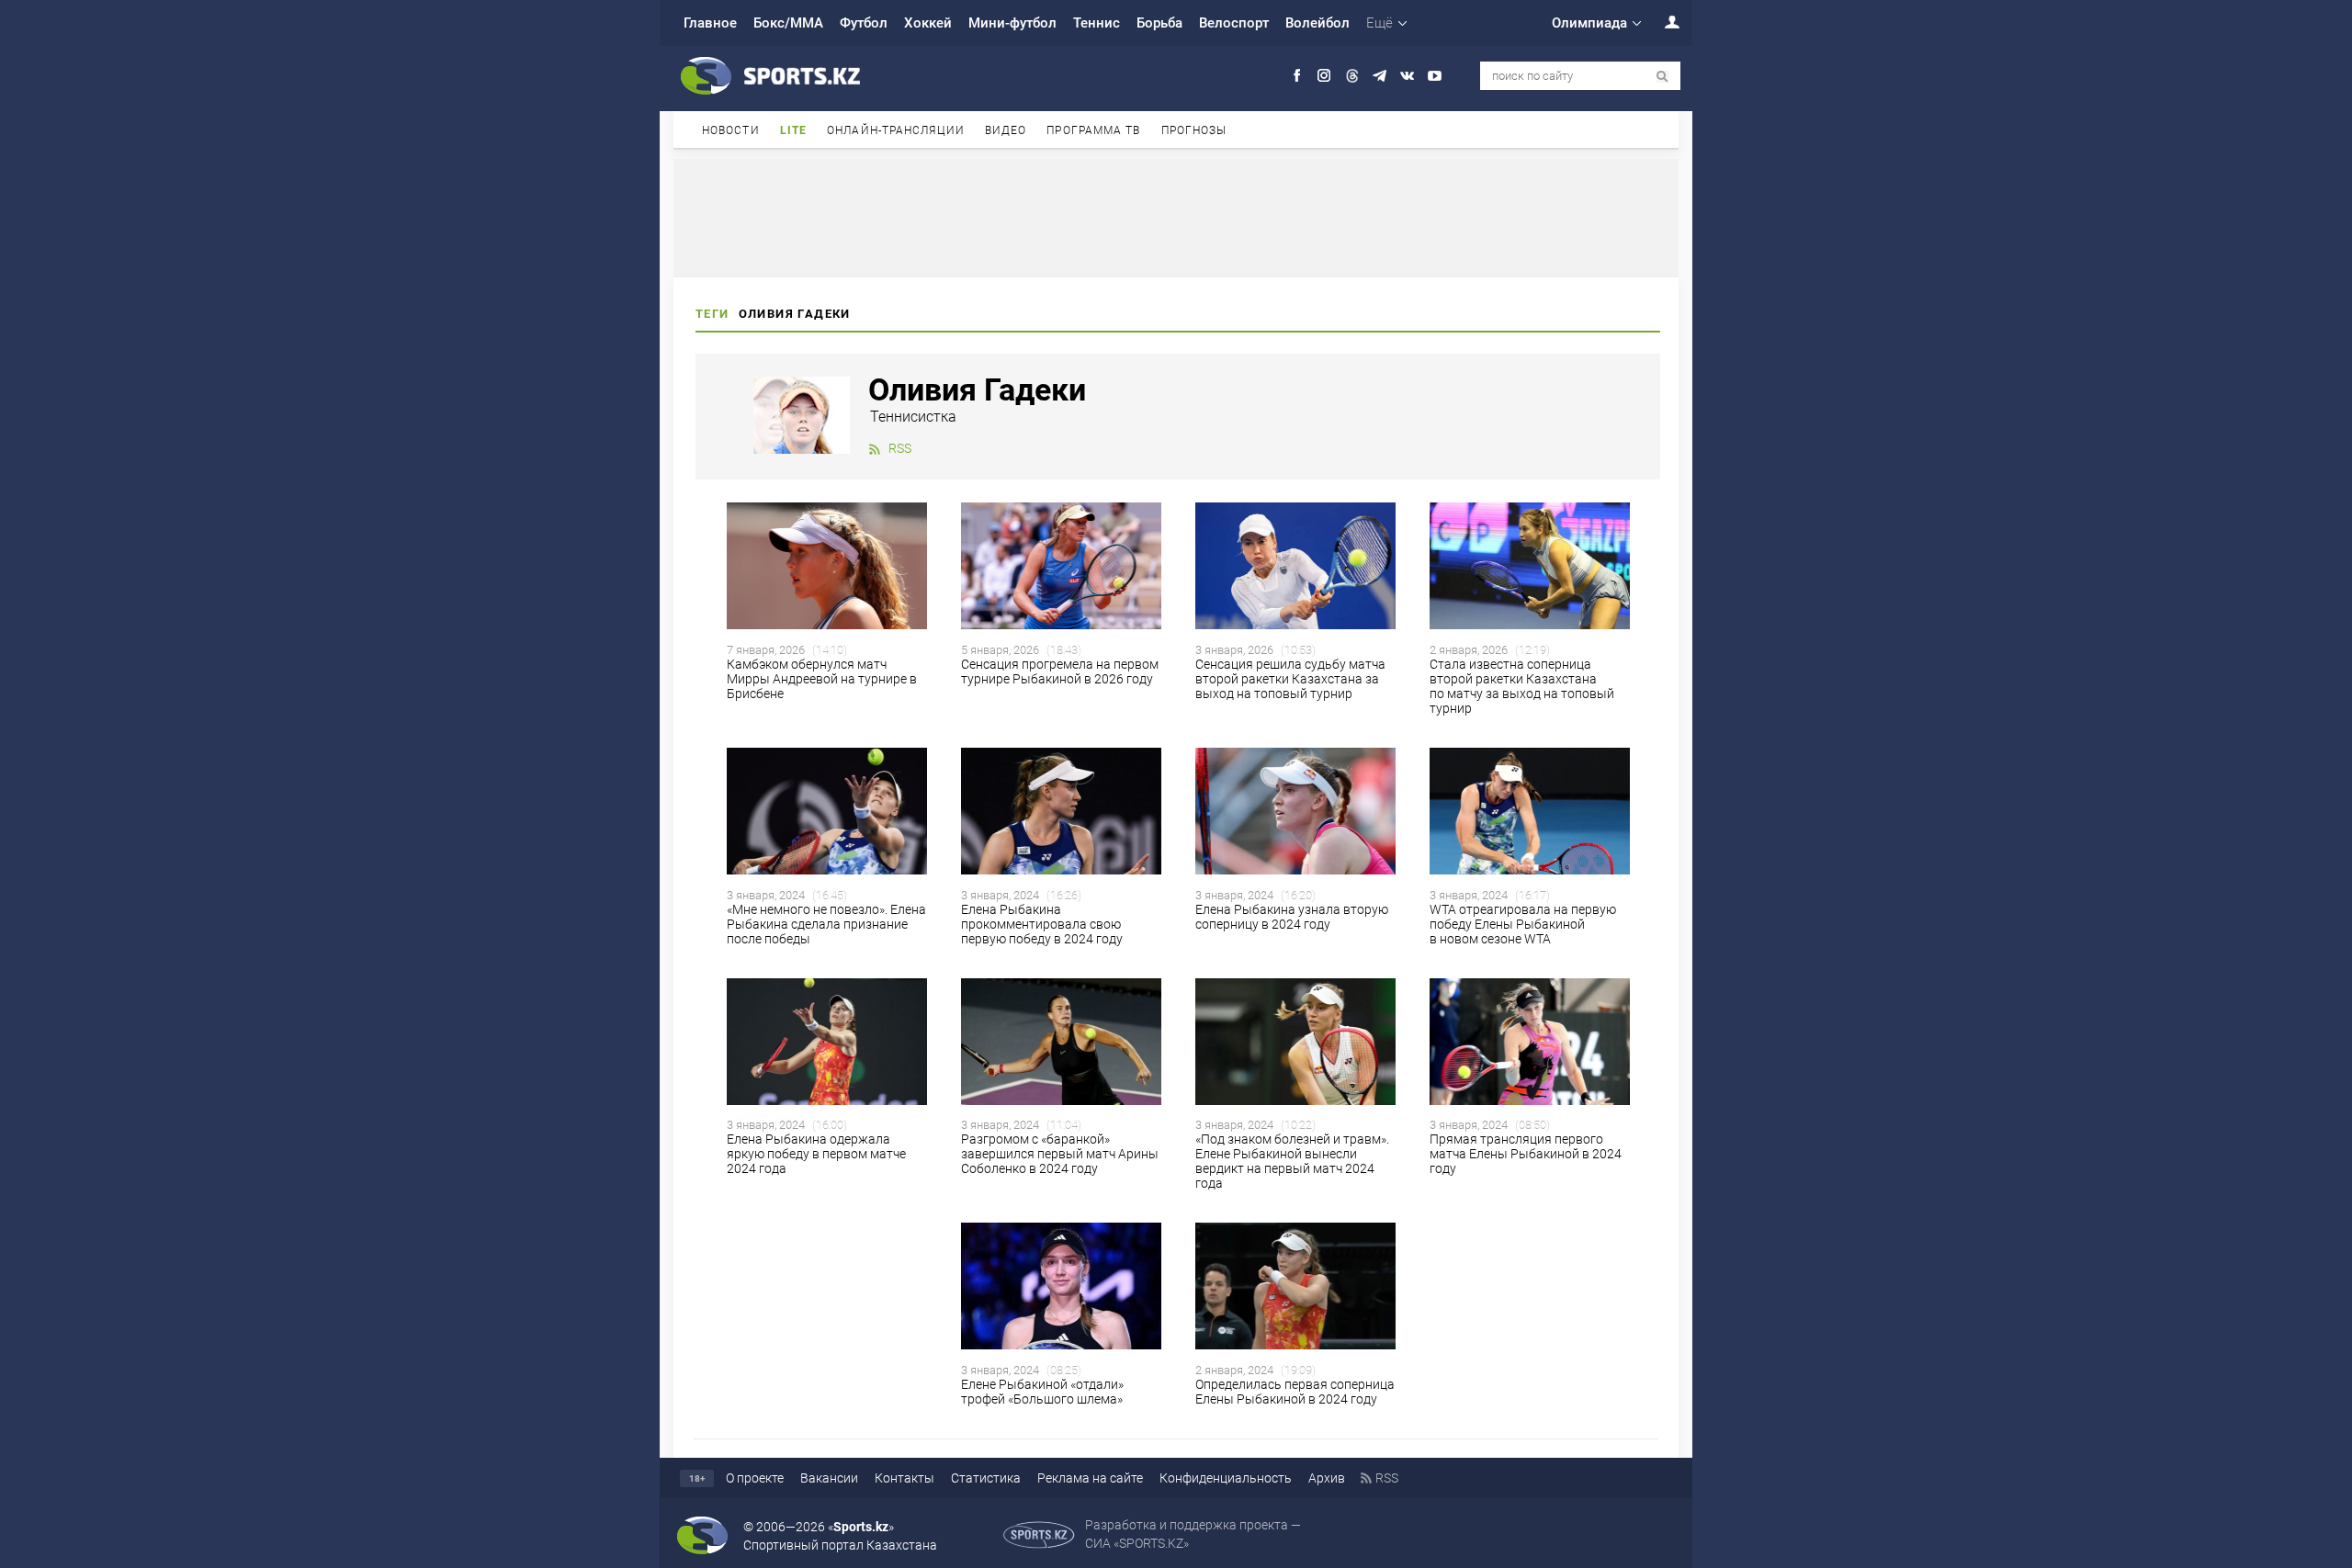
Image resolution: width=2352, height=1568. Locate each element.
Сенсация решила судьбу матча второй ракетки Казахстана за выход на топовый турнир (1290, 679)
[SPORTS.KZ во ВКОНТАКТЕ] (1407, 76)
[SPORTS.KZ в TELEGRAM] (1380, 76)
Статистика (986, 1478)
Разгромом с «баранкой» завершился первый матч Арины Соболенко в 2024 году (1060, 1154)
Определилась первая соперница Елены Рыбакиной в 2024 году (1295, 1392)
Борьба (1159, 23)
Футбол (864, 23)
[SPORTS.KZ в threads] (1352, 76)
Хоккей (928, 23)
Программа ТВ (1093, 130)
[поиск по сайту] (1662, 77)
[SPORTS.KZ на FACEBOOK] (1297, 76)
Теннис (1097, 23)
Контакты (905, 1478)
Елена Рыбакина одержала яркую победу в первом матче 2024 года (816, 1154)
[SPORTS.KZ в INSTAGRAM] (1324, 76)
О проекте (755, 1478)
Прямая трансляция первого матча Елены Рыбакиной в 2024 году (1526, 1154)
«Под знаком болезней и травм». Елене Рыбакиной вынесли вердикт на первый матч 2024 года (1292, 1161)
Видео (1006, 130)
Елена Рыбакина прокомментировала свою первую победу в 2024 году (1042, 924)
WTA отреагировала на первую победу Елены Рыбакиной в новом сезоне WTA (1523, 924)
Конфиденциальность (1226, 1478)
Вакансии (829, 1478)
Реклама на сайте (1090, 1478)
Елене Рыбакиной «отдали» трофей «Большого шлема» (1043, 1392)
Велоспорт (1234, 23)
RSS (900, 448)
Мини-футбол (1012, 23)
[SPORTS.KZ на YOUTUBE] (1435, 76)
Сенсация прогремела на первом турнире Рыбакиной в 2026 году (1060, 671)
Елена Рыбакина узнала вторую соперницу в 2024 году (1292, 917)
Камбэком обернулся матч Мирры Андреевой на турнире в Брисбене (822, 679)
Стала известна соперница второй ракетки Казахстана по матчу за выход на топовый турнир (1522, 686)
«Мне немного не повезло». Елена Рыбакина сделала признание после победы (826, 924)
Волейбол (1317, 23)
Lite (793, 130)
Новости (731, 130)
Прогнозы (1194, 130)
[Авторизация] (1662, 22)
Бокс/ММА (788, 23)
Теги (712, 314)
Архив (1327, 1478)
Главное (710, 23)
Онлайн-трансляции (896, 130)
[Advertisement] (1176, 217)
